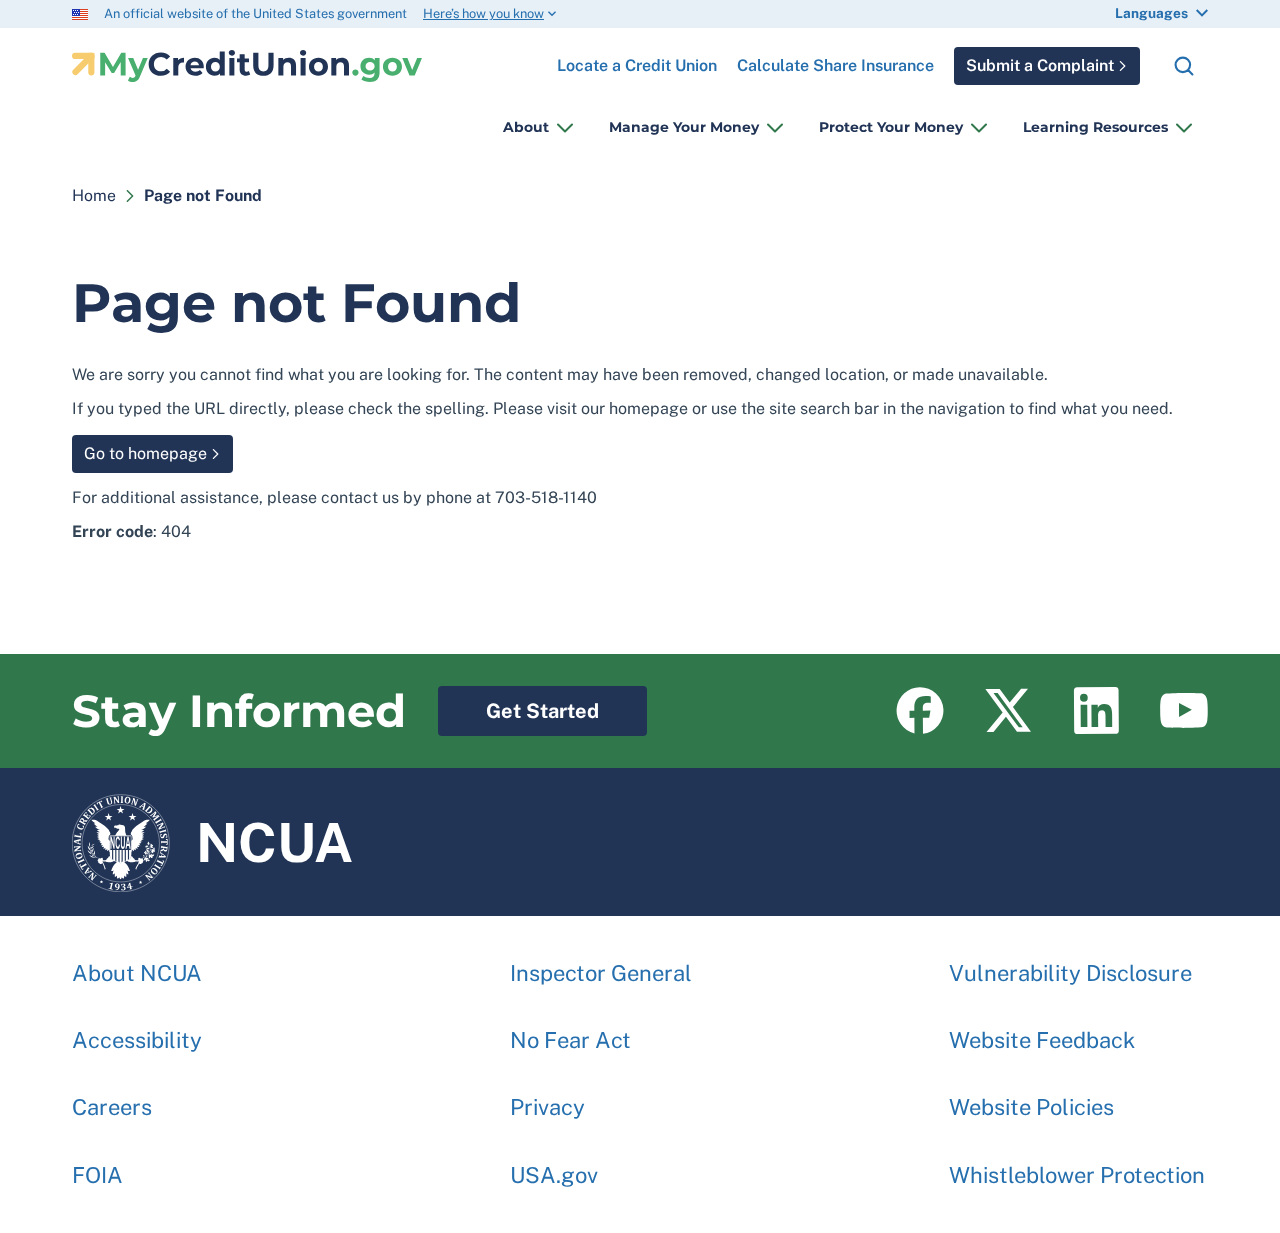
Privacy (547, 1107)
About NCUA (137, 973)
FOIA (97, 1175)
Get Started (518, 704)
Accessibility (137, 1040)
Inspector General (601, 973)
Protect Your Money (891, 127)
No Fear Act (570, 1040)
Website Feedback (1042, 1040)
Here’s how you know (483, 13)
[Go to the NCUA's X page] (1008, 711)
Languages (1151, 13)
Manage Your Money (684, 127)
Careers (112, 1107)
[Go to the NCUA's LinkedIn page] (1096, 711)
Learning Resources (1095, 127)
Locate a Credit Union (637, 58)
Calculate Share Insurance (835, 65)
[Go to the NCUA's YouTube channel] (1184, 711)
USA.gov (554, 1175)
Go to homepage (145, 453)
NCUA (212, 833)
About (526, 127)
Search (1184, 66)
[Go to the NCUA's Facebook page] (920, 711)
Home (94, 195)
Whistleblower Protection (1077, 1175)
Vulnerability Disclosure (1070, 973)
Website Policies (1031, 1107)
